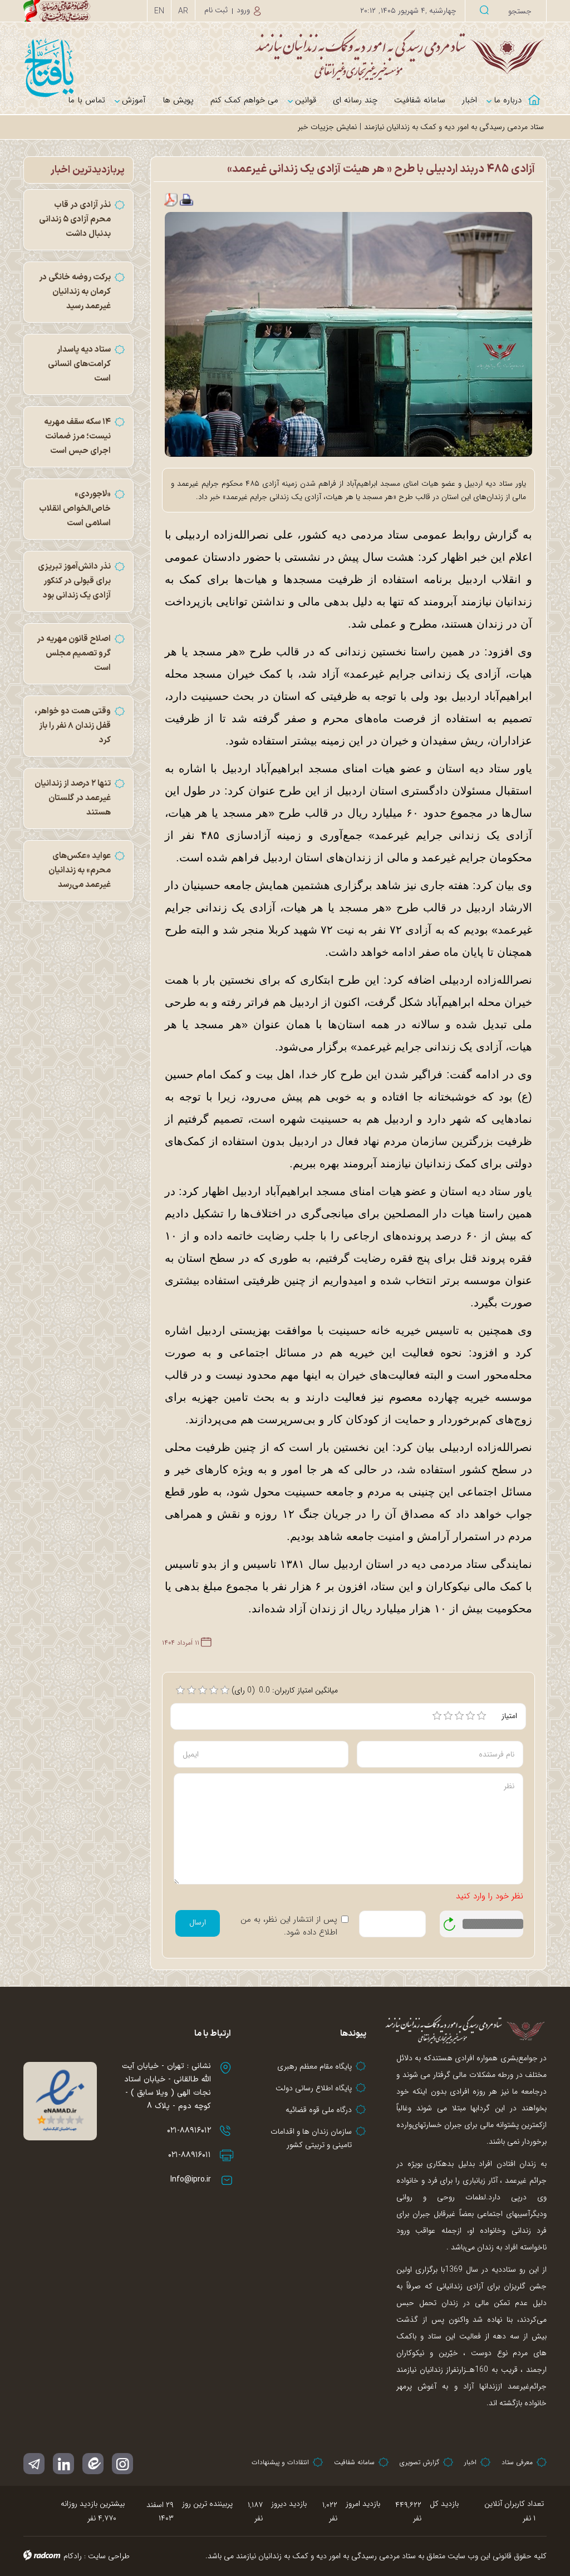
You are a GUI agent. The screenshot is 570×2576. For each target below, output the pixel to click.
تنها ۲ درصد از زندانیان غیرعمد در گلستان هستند (73, 798)
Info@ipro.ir (191, 2180)
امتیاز (509, 1716)
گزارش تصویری (419, 2462)
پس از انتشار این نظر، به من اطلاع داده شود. (289, 1926)
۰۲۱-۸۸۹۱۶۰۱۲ (189, 2131)
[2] (448, 1716)
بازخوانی (450, 1921)
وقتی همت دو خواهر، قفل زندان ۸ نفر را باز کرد (73, 726)
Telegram (34, 2464)
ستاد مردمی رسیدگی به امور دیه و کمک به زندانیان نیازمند (454, 127)
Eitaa (93, 2464)
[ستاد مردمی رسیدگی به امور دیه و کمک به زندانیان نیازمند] (285, 54)
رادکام (73, 2556)
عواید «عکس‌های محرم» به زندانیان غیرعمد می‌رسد (80, 870)
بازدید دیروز (289, 2504)
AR (183, 11)
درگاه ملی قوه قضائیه (319, 2110)
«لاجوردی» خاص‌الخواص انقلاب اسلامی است (75, 509)
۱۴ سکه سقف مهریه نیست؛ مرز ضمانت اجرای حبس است (77, 436)
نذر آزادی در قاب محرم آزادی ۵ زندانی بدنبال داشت (75, 219)
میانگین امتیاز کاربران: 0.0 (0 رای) (285, 1690)
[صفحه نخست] (538, 93)
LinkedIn (63, 2464)
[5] (481, 1716)
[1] (437, 1716)
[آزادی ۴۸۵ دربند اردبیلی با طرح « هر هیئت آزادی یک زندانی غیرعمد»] (349, 334)
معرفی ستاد (517, 2462)
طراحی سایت (109, 2556)
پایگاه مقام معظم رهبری (315, 2066)
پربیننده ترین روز (207, 2504)
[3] (459, 1716)
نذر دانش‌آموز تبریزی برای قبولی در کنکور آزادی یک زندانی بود (74, 581)
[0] (180, 1690)
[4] (470, 1716)
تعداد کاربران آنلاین (514, 2504)
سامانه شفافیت (354, 2462)
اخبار (470, 2462)
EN (159, 11)
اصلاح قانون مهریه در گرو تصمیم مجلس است (74, 653)
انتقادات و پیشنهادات (280, 2462)
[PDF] (171, 200)
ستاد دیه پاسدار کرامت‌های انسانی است (79, 364)
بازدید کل (444, 2504)
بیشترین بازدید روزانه (93, 2504)
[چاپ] (186, 200)
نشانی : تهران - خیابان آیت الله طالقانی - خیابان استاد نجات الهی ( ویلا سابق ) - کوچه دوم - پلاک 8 (166, 2086)
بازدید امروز (363, 2504)
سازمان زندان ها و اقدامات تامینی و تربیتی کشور (311, 2138)
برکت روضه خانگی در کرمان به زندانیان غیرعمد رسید (75, 292)
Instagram (122, 2464)
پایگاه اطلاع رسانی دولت (314, 2088)
